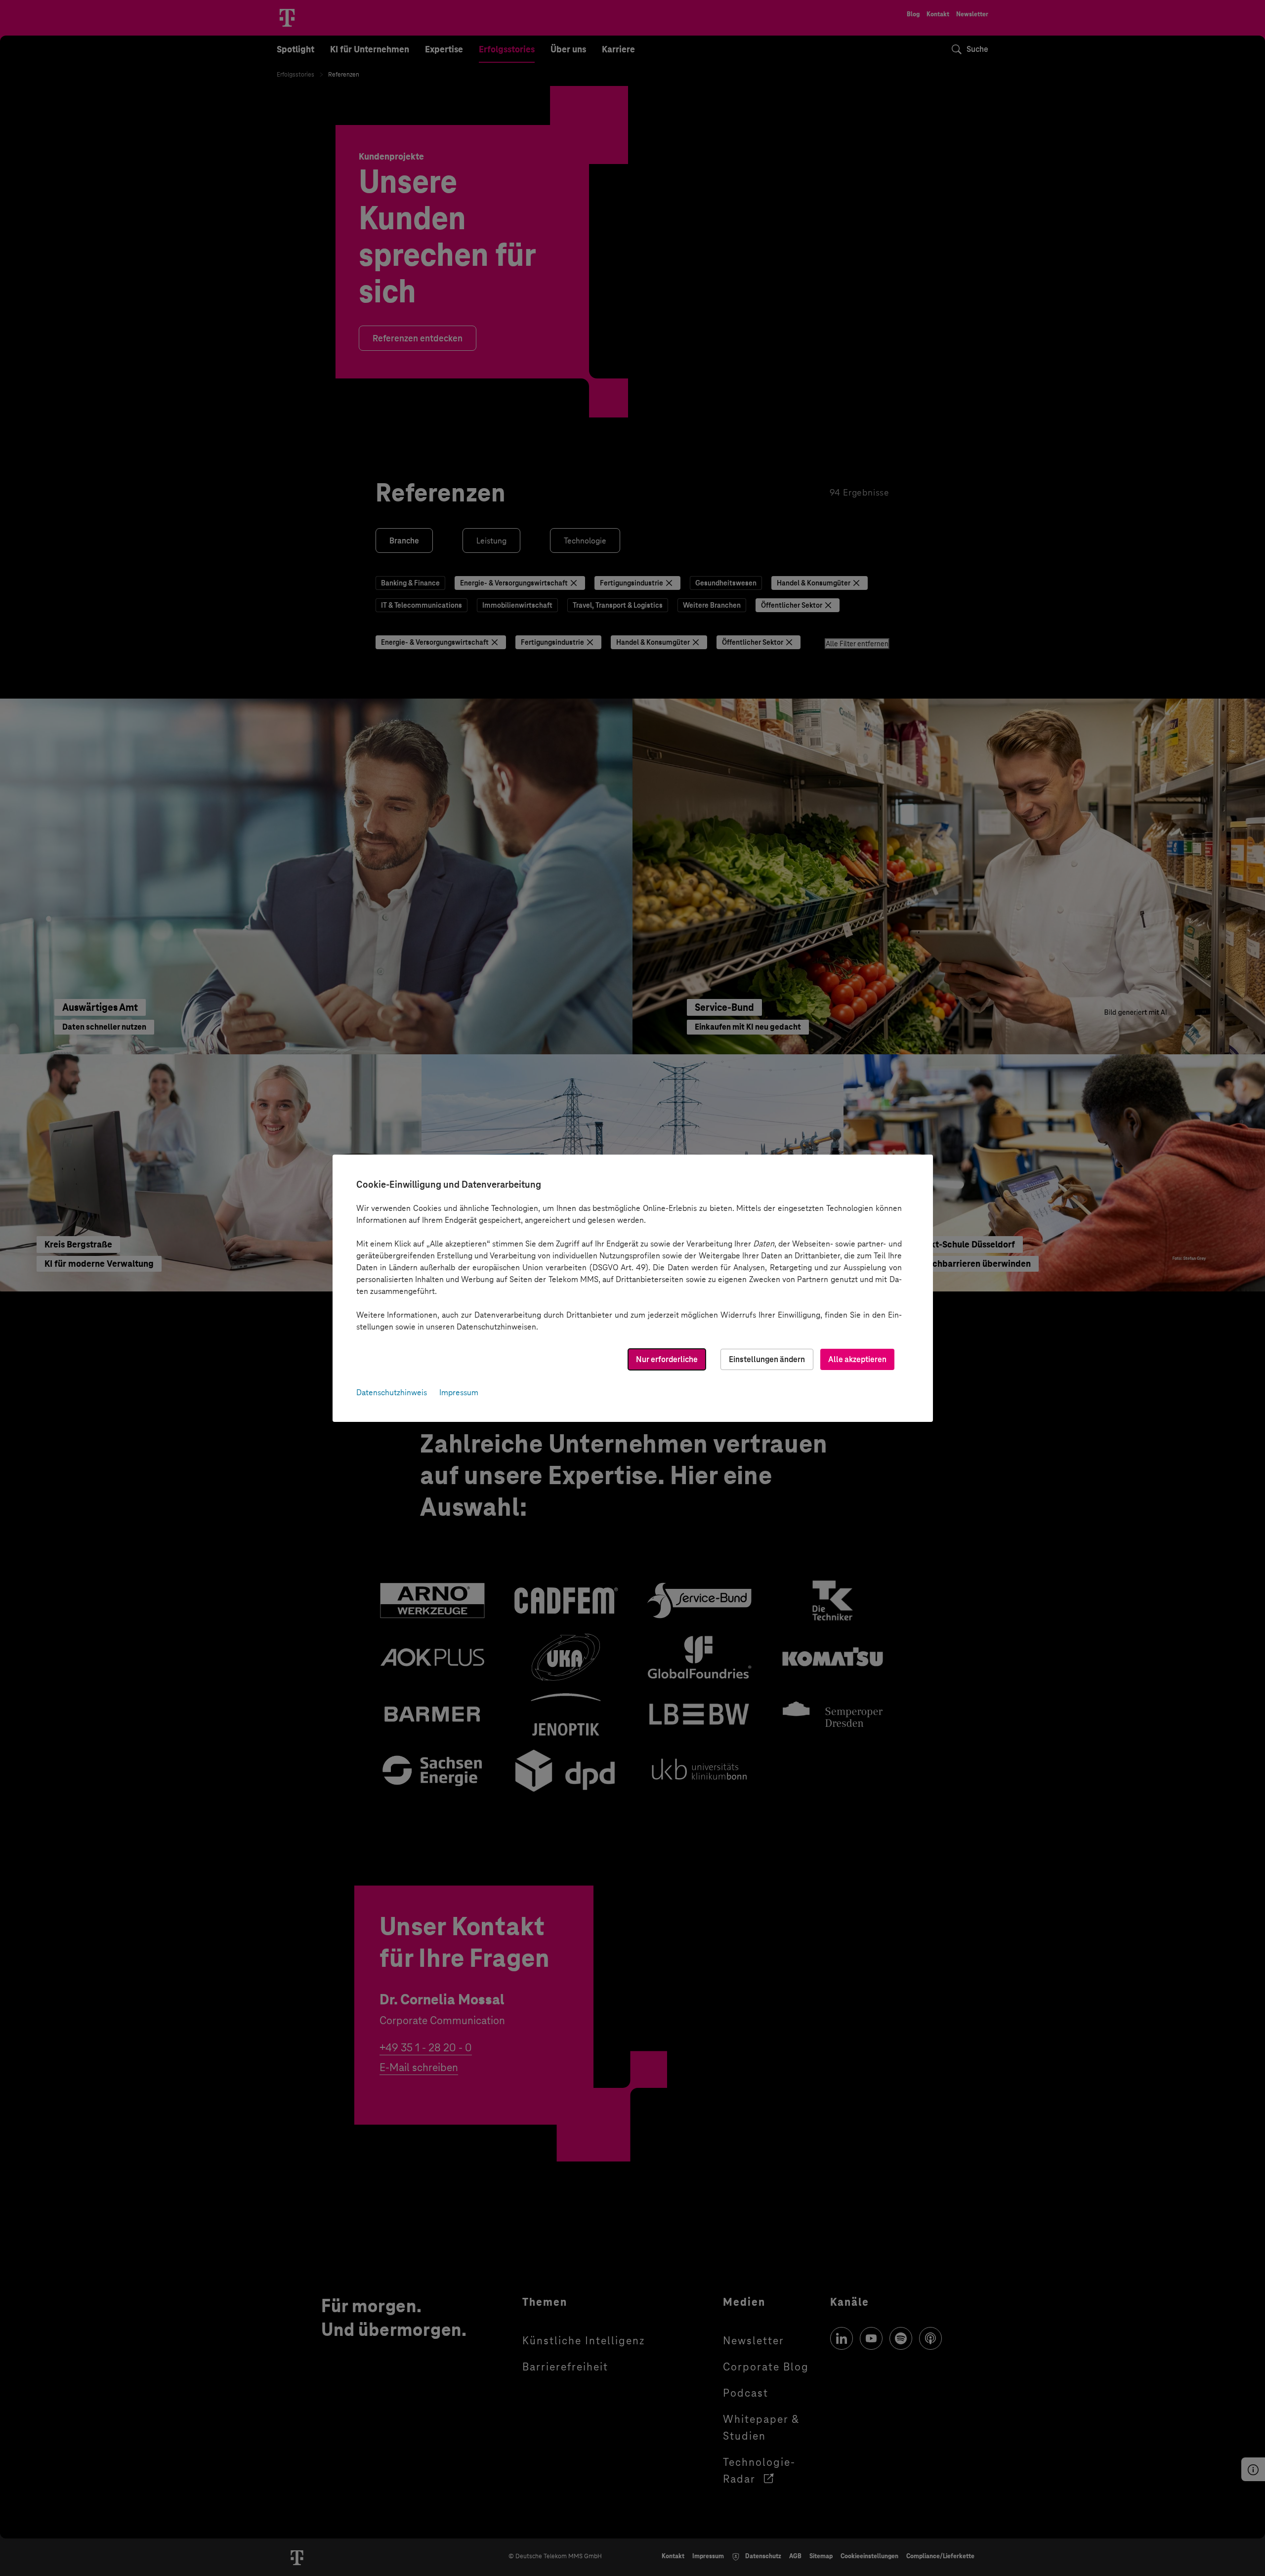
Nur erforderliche (667, 1359)
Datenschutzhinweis (392, 1392)
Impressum (459, 1392)
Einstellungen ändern (767, 1359)
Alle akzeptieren (857, 1359)
